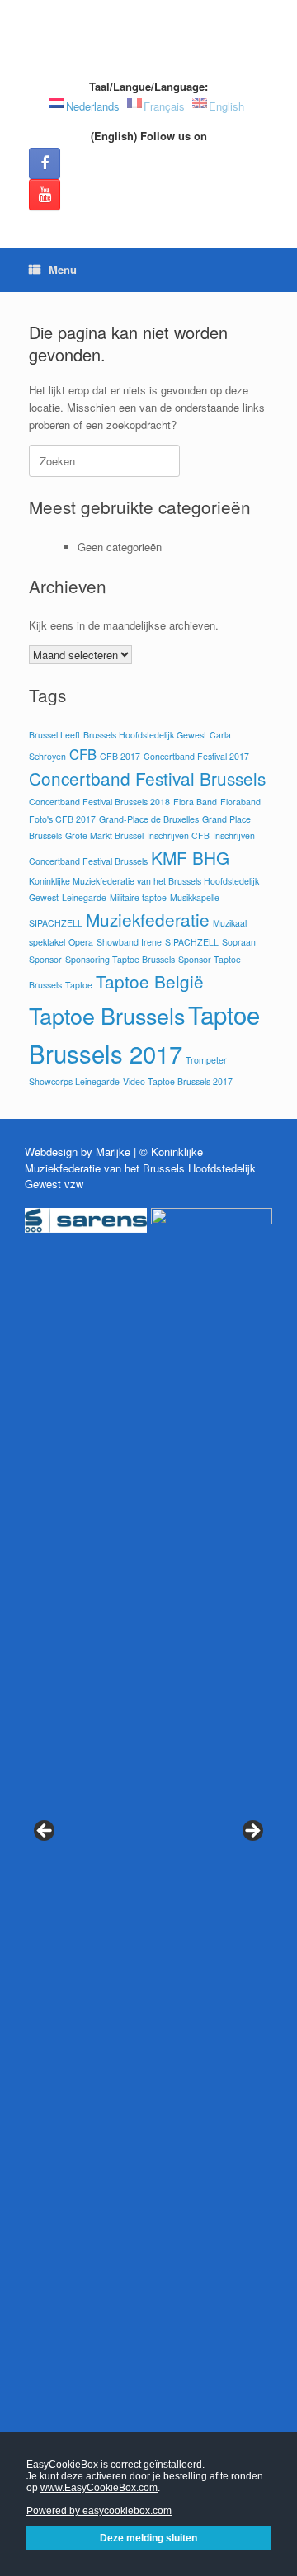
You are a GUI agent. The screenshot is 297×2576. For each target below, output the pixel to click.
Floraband (240, 802)
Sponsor (45, 959)
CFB (83, 754)
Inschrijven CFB (178, 835)
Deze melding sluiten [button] (148, 2538)
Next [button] (252, 1832)
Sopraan (239, 942)
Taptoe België (150, 981)
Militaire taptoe (138, 897)
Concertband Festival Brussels (147, 778)
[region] (148, 1852)
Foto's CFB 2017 (62, 819)
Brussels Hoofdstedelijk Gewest (145, 735)
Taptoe (79, 985)
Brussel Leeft (54, 735)
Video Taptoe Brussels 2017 (178, 1081)
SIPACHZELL (192, 942)
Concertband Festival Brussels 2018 (99, 802)
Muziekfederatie (148, 919)
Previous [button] (45, 1832)
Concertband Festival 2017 (196, 756)
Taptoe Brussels (107, 1015)
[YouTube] (45, 195)
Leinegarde (84, 897)
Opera (81, 942)
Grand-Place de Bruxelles (149, 819)
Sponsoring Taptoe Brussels (120, 959)
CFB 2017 (120, 756)
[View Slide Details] (86, 1220)
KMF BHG (190, 857)
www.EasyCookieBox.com (99, 2488)
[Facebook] (45, 163)
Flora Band (195, 802)
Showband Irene (129, 942)
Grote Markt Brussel (104, 835)
